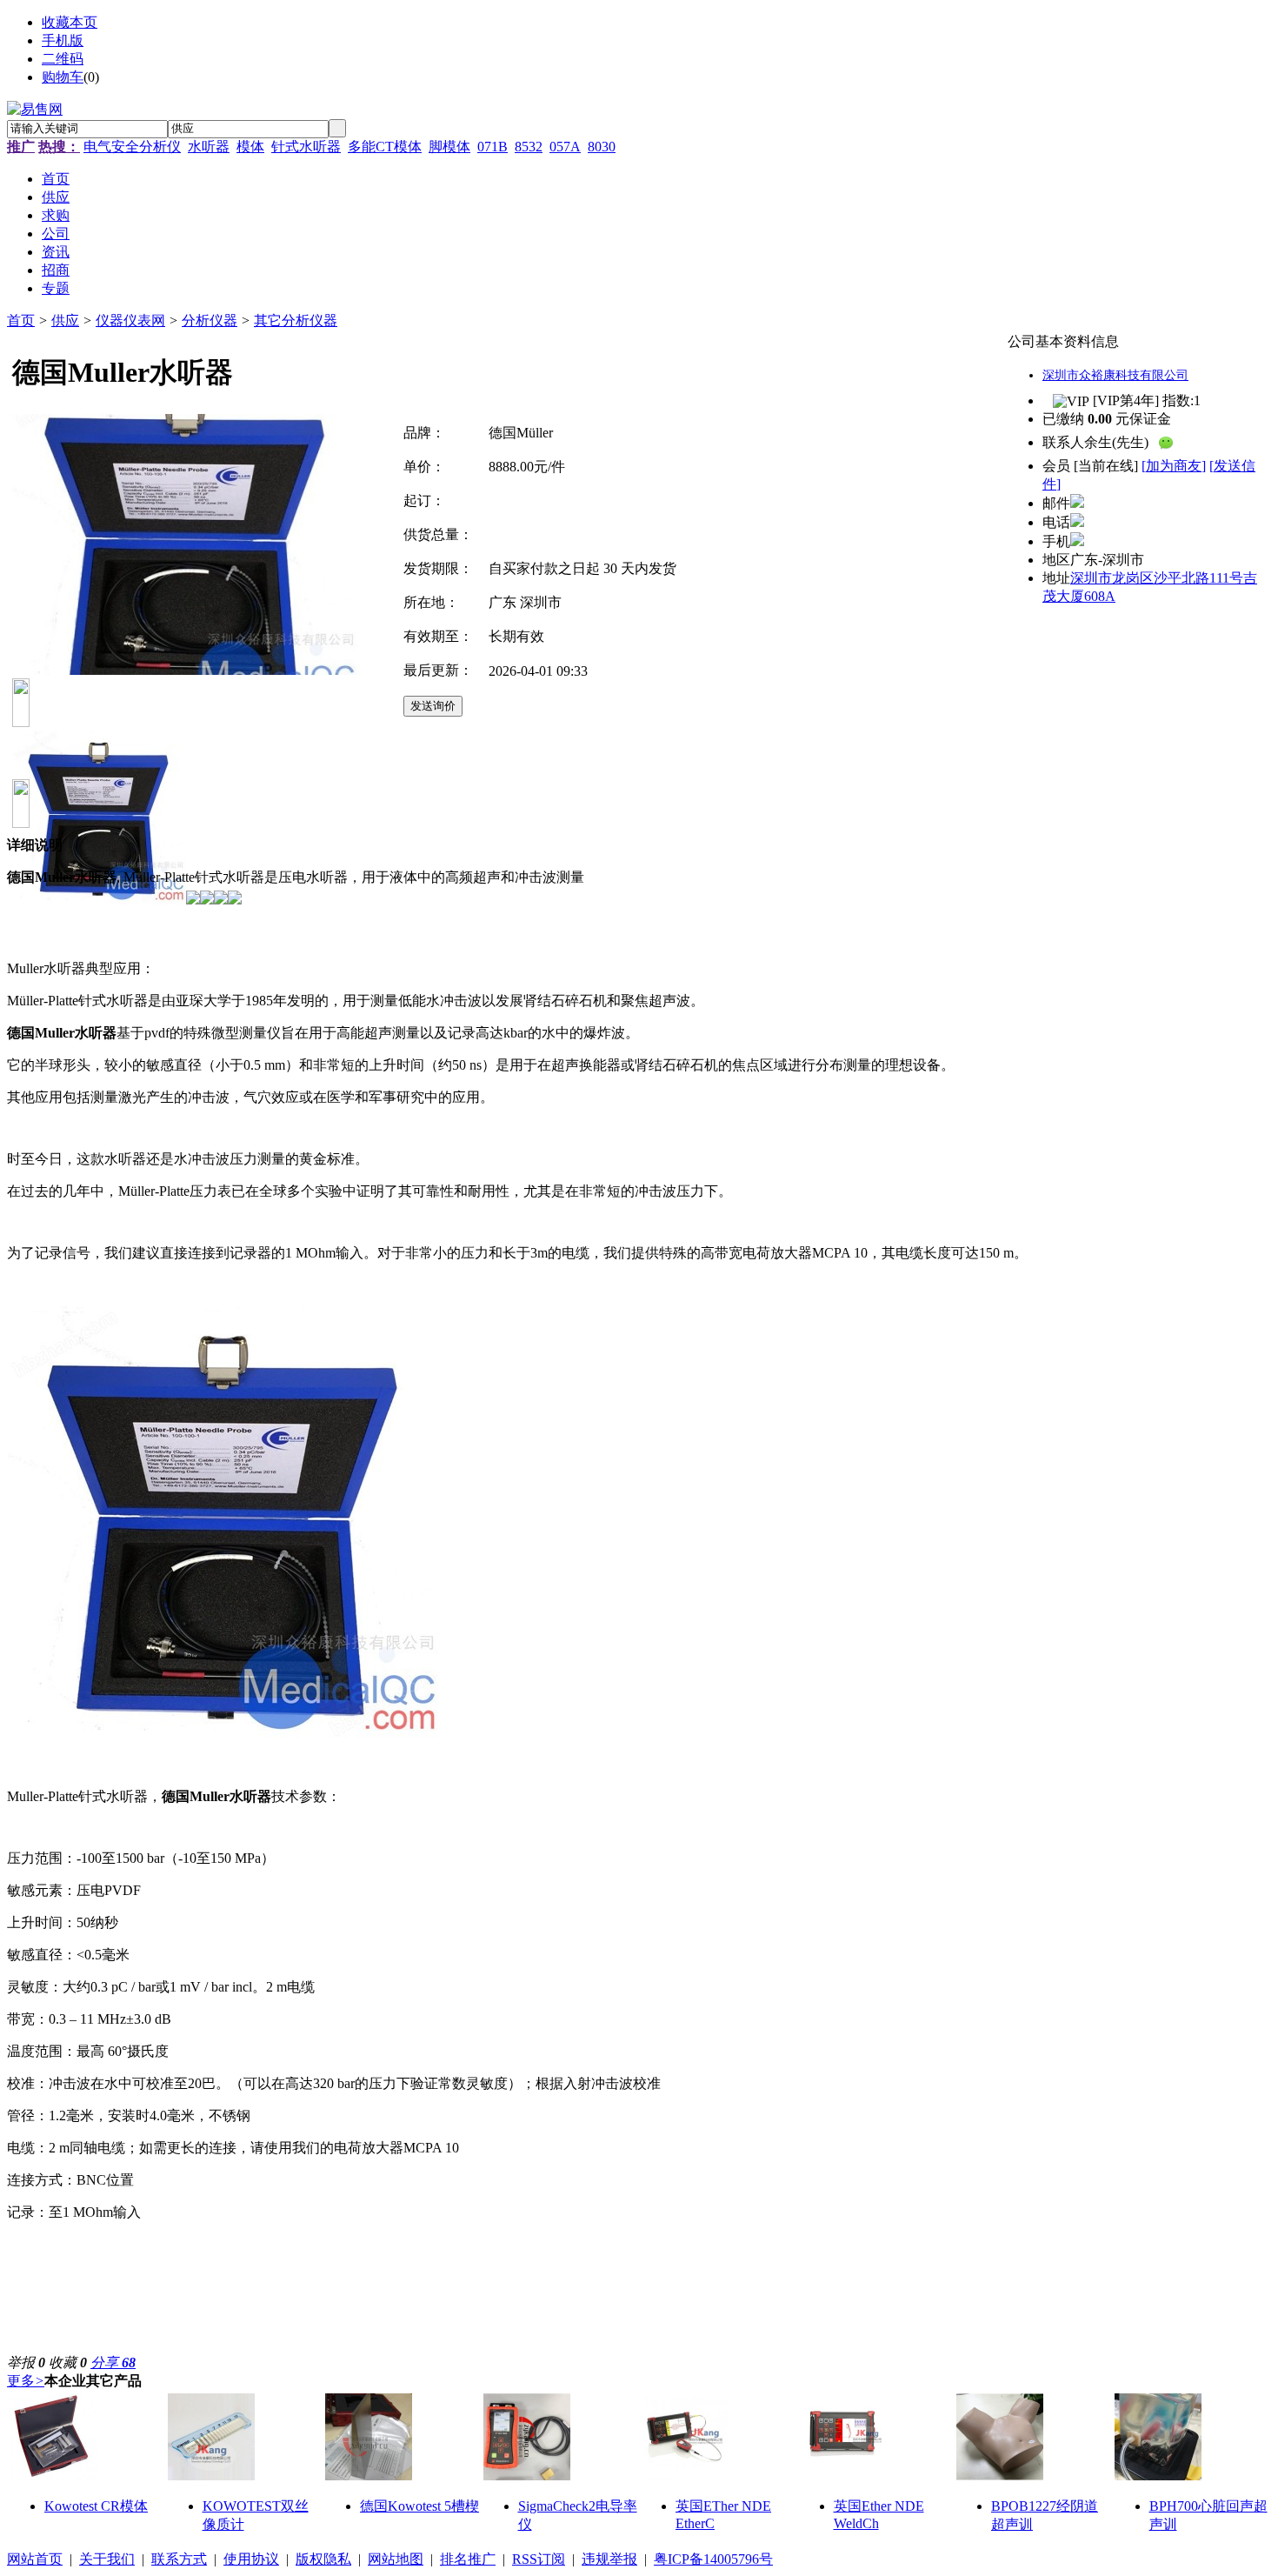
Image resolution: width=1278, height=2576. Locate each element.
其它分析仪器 (296, 320)
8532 (529, 147)
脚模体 (449, 147)
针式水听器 (306, 147)
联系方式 (179, 2559)
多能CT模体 (385, 147)
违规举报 (609, 2559)
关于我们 (107, 2559)
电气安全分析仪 (132, 147)
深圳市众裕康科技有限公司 (1115, 375)
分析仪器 (210, 320)
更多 (26, 2381)
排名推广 (468, 2559)
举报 (26, 2362)
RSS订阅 (539, 2559)
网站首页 (35, 2559)
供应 (65, 320)
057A (565, 147)
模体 (250, 147)
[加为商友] (1174, 466)
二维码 (63, 59)
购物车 (63, 77)
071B (493, 147)
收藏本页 (70, 22)
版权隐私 (323, 2559)
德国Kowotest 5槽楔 (419, 2506)
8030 (602, 147)
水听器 (209, 147)
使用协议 (251, 2559)
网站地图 (396, 2559)
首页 (21, 320)
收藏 (68, 2362)
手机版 (63, 40)
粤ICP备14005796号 (713, 2559)
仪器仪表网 (130, 320)
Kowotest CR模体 (96, 2506)
